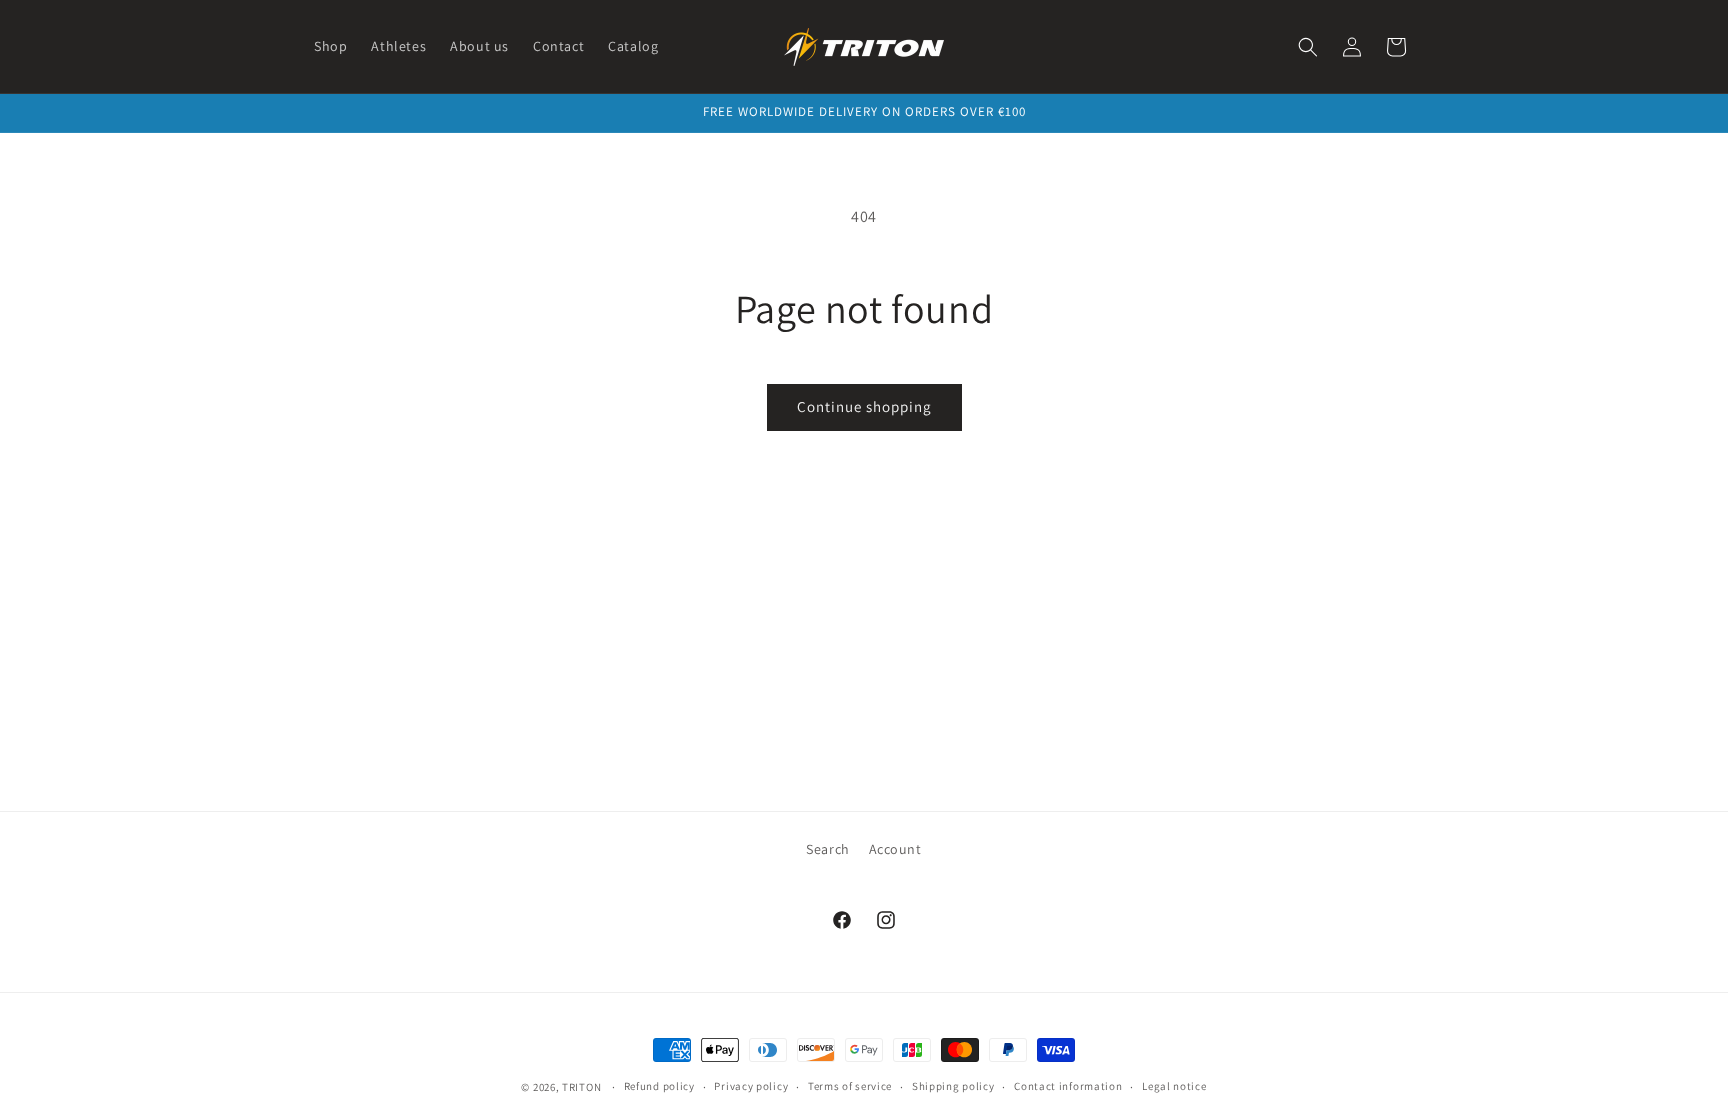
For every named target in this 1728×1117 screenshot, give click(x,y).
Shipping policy (953, 1086)
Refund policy (659, 1086)
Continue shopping (864, 406)
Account (895, 849)
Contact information (1068, 1086)
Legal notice (1174, 1086)
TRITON (581, 1087)
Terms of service (850, 1086)
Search (828, 849)
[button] (1308, 47)
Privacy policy (751, 1086)
